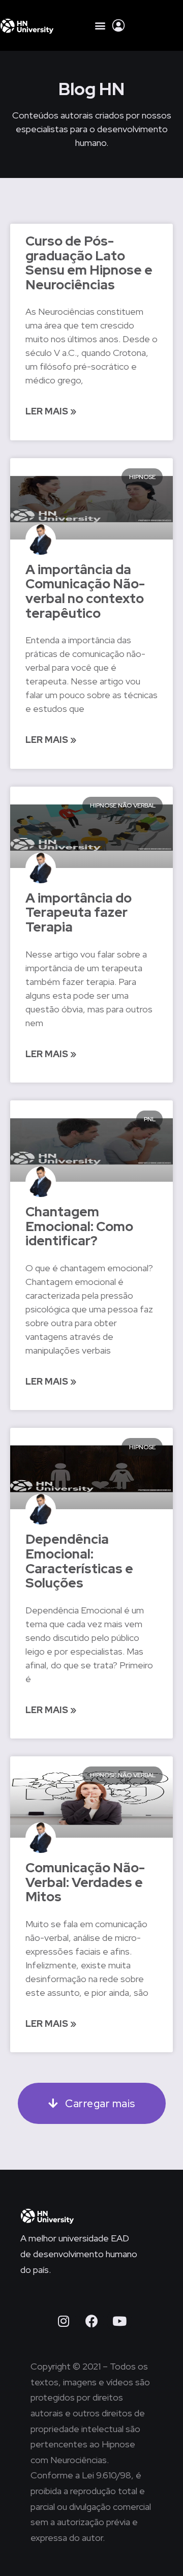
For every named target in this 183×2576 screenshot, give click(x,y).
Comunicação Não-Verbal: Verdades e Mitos (85, 1882)
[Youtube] (119, 2321)
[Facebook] (91, 2321)
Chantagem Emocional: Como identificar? (79, 1226)
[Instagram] (64, 2321)
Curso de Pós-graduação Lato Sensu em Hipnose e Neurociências (89, 263)
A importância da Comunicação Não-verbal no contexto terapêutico (85, 591)
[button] (100, 26)
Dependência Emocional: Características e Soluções (79, 1561)
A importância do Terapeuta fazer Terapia (79, 912)
